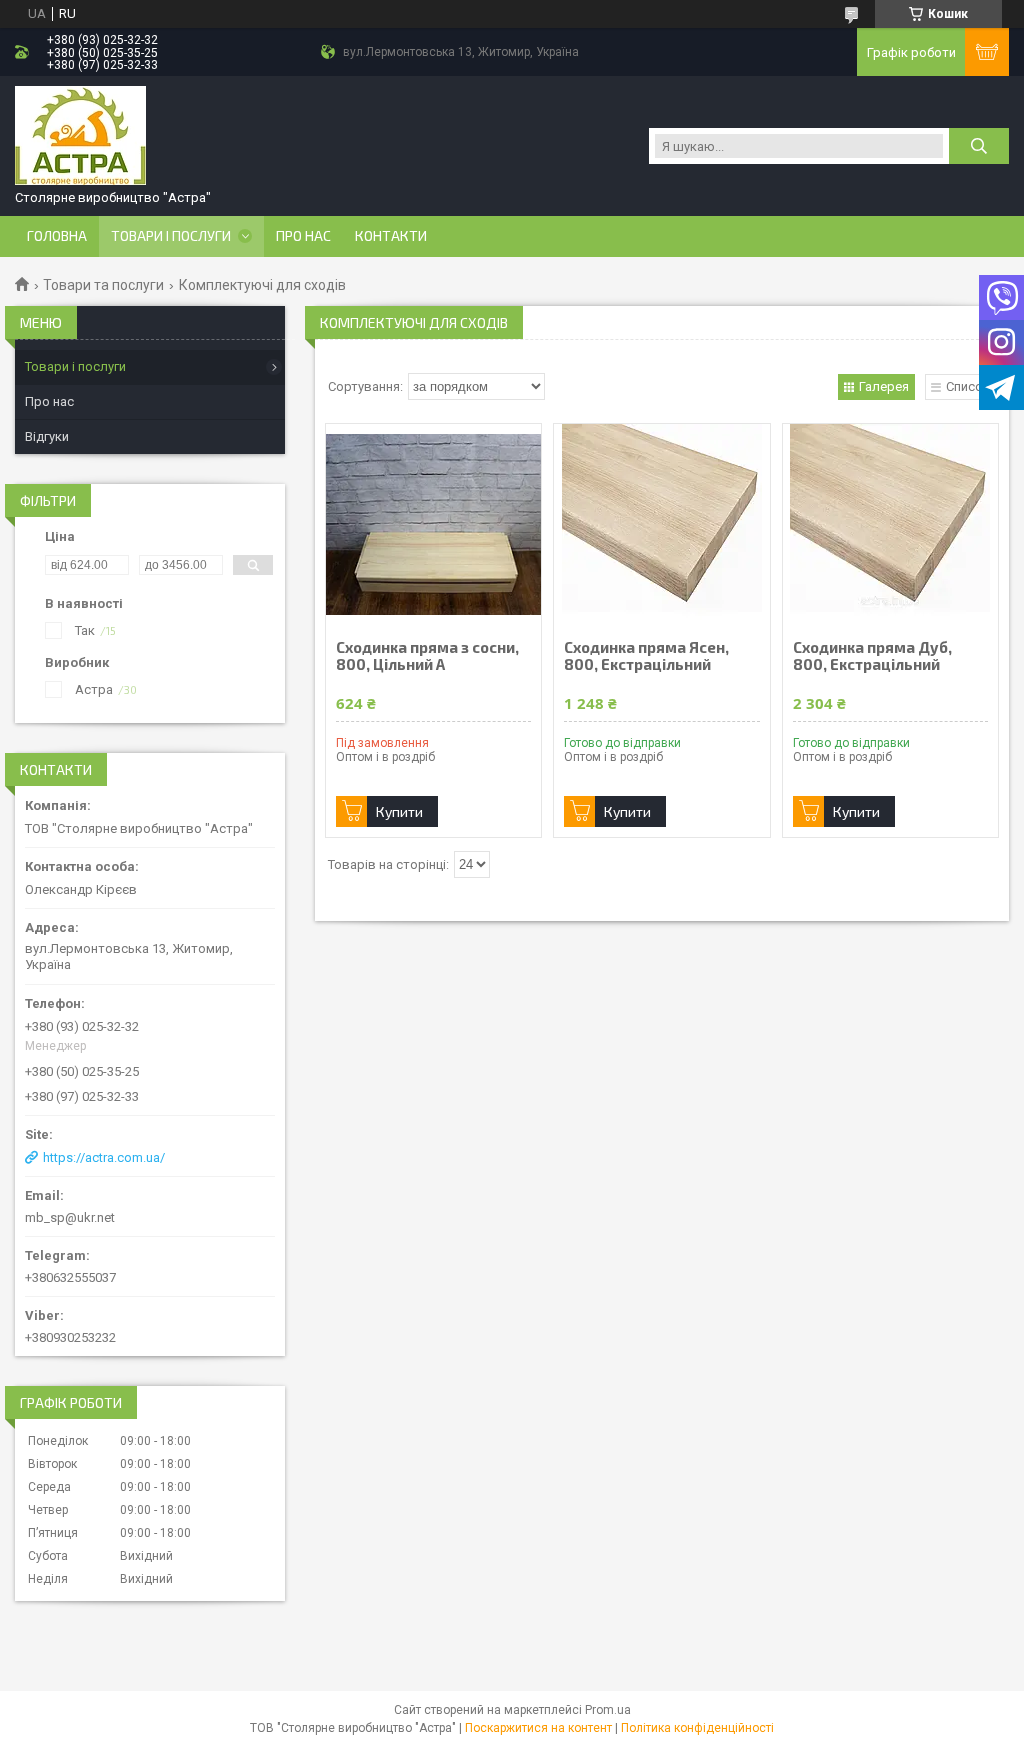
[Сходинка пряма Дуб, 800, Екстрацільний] (890, 524)
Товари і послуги (171, 236)
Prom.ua (608, 1710)
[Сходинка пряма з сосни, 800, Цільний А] (433, 524)
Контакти (391, 236)
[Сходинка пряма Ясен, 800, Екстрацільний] (661, 524)
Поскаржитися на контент (538, 1728)
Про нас (303, 236)
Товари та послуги (103, 285)
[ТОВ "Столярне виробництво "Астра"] (80, 136)
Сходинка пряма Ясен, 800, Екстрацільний (646, 656)
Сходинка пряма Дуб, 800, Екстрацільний (872, 656)
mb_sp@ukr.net (70, 1217)
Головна (57, 236)
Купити (399, 811)
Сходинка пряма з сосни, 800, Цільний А (427, 656)
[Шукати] (979, 146)
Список (968, 386)
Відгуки (47, 436)
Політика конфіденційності (697, 1728)
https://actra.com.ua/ (104, 1157)
